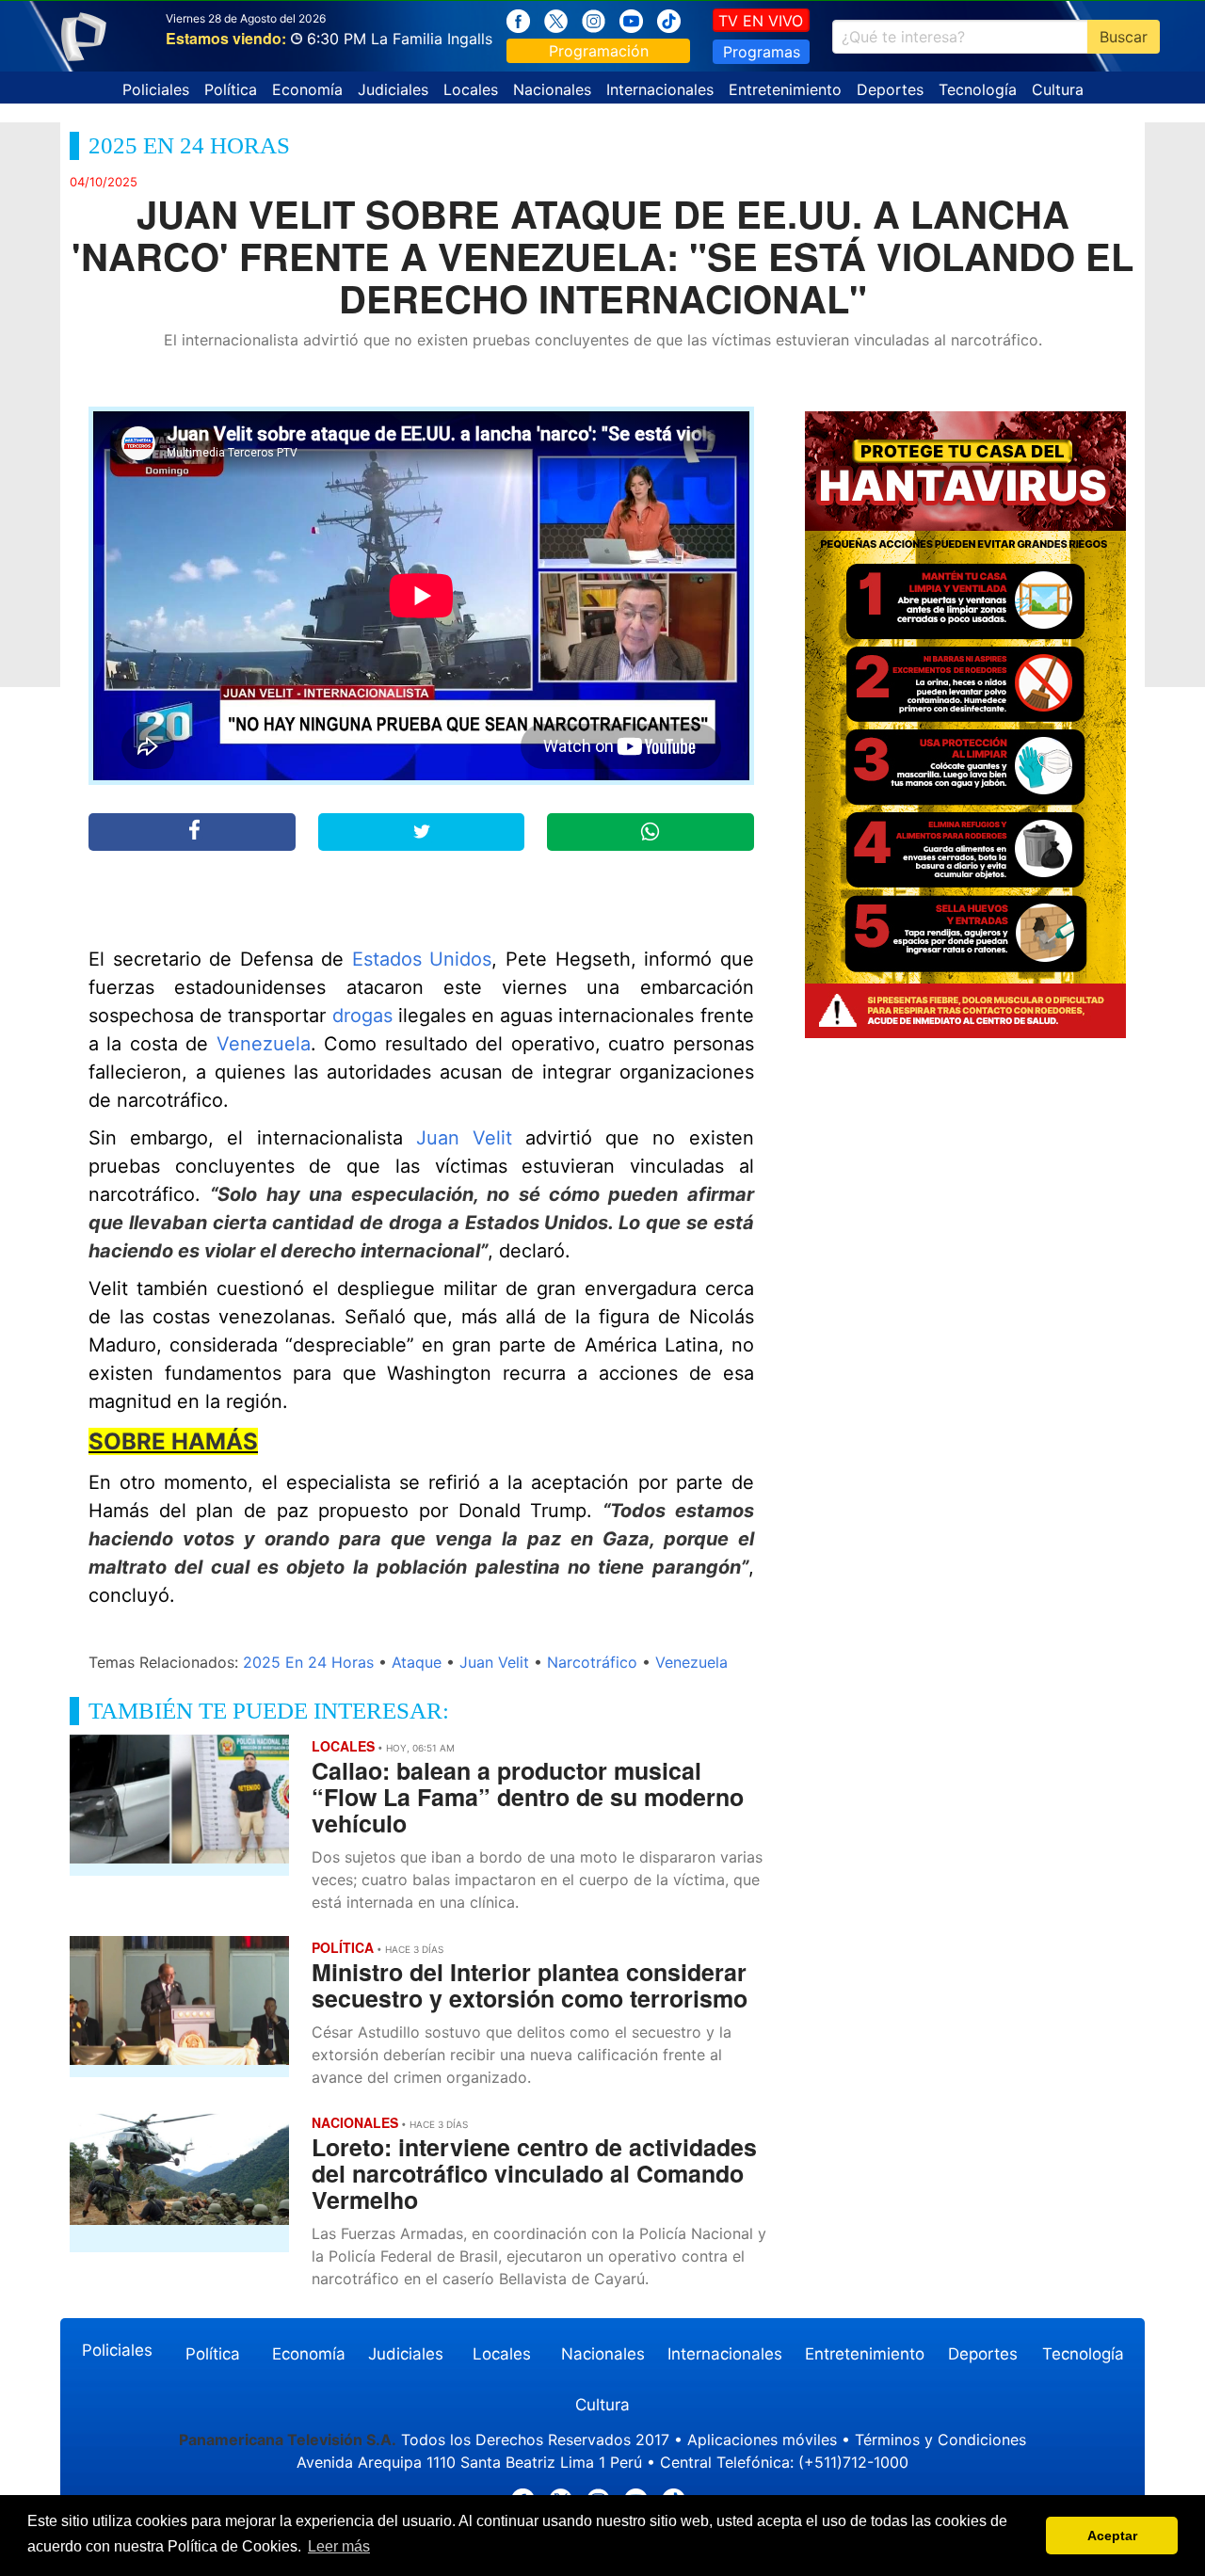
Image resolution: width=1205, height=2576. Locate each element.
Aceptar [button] (1112, 2536)
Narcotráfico (592, 1662)
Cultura (1058, 89)
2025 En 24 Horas (308, 1662)
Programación (599, 51)
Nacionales (552, 89)
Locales (471, 89)
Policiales (156, 89)
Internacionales (660, 89)
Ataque (417, 1662)
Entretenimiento (785, 89)
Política (231, 89)
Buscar (1124, 37)
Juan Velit (464, 1138)
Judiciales (393, 89)
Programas (762, 52)
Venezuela (264, 1044)
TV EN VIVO (761, 21)
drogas (362, 1016)
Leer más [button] (339, 2546)
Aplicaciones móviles (762, 2440)
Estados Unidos (422, 959)
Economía (307, 89)
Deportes (890, 89)
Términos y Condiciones (940, 2440)
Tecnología (978, 89)
